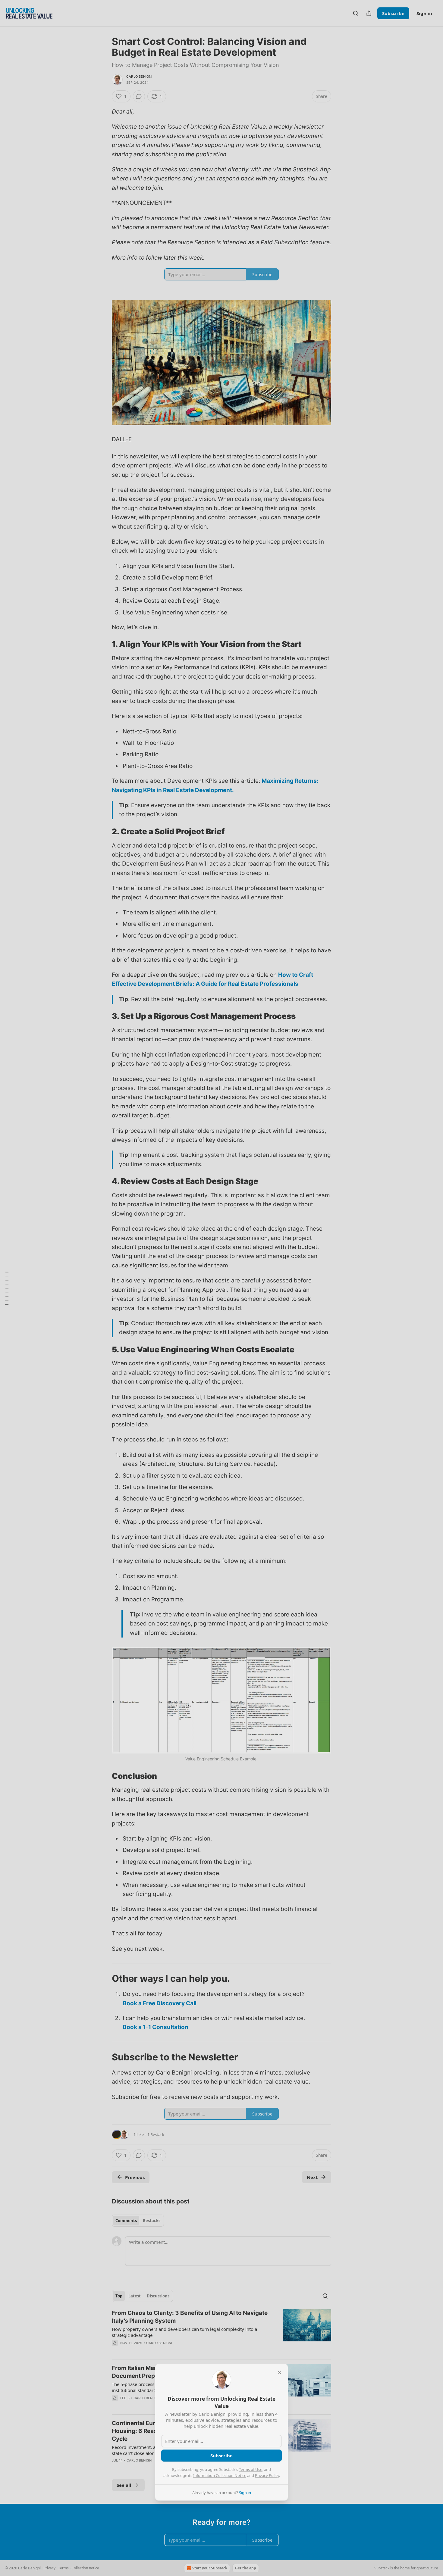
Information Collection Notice (220, 2475)
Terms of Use (251, 2469)
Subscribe (222, 2456)
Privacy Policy (267, 2475)
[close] (279, 2372)
